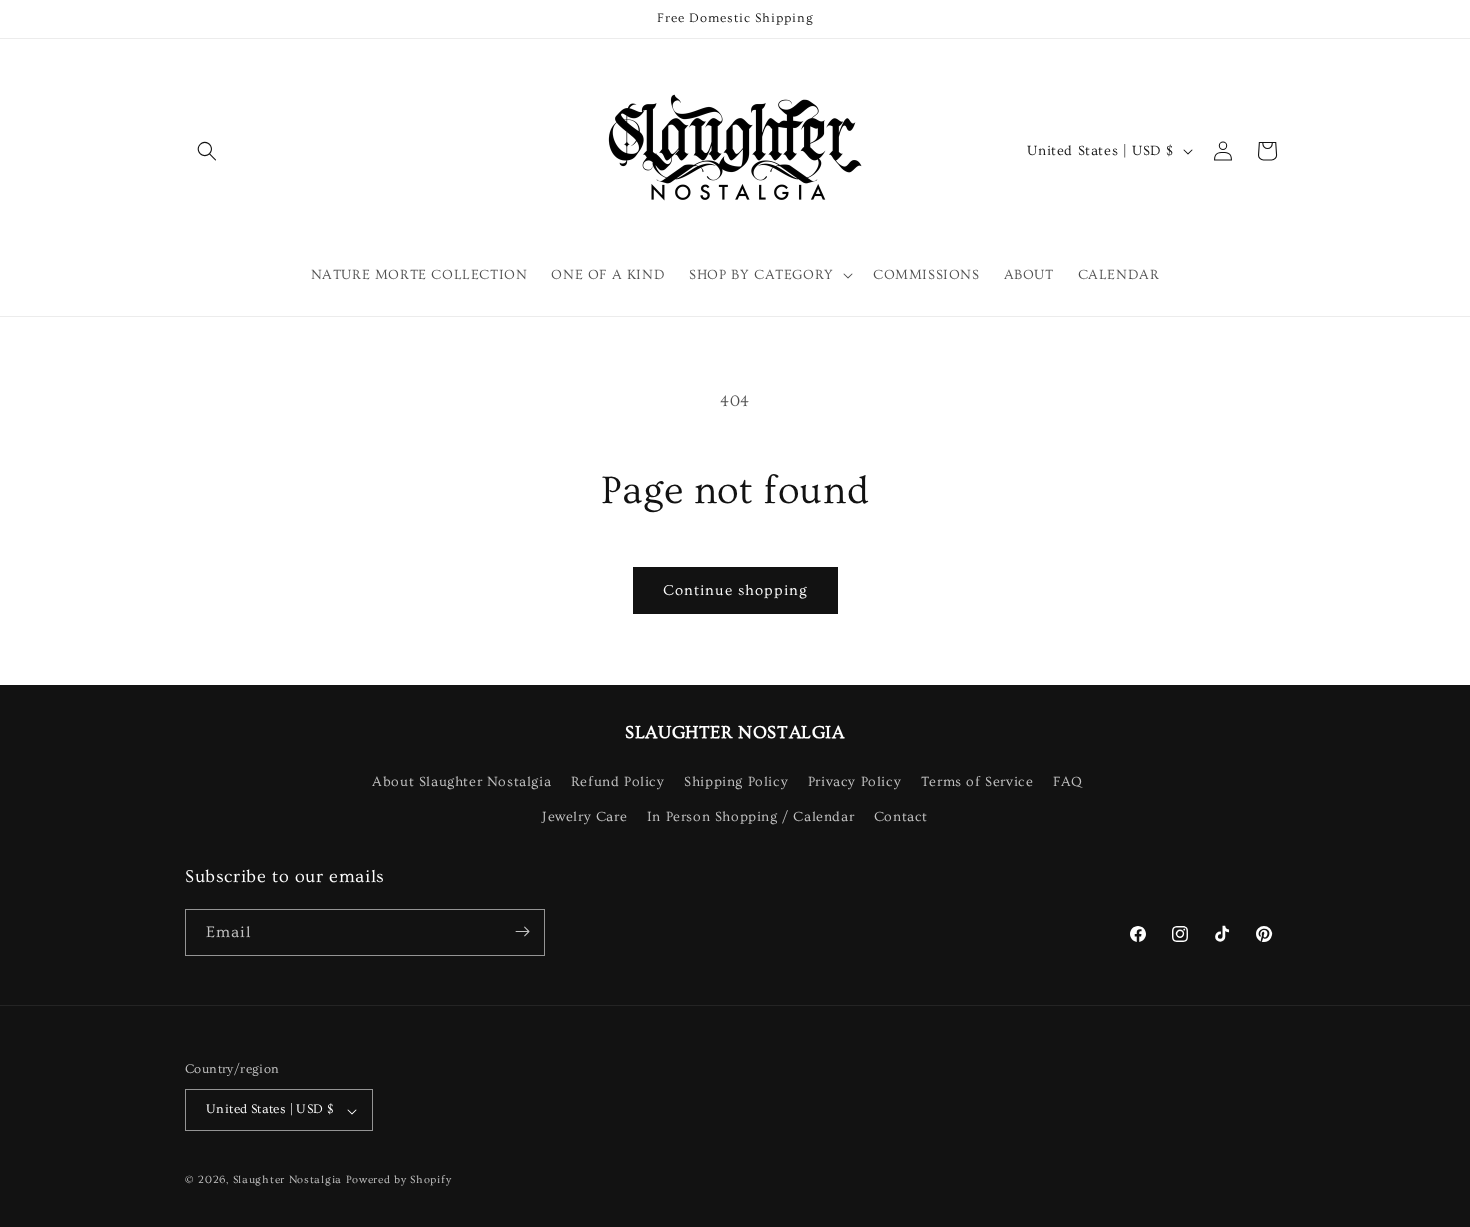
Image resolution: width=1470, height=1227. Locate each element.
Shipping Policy (736, 781)
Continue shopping (735, 590)
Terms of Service (977, 781)
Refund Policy (618, 781)
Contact (901, 817)
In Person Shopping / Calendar (750, 817)
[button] (207, 151)
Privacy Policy (854, 781)
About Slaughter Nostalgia (461, 781)
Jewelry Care (584, 817)
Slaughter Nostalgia (287, 1180)
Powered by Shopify (399, 1180)
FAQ (1068, 781)
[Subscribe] (522, 931)
